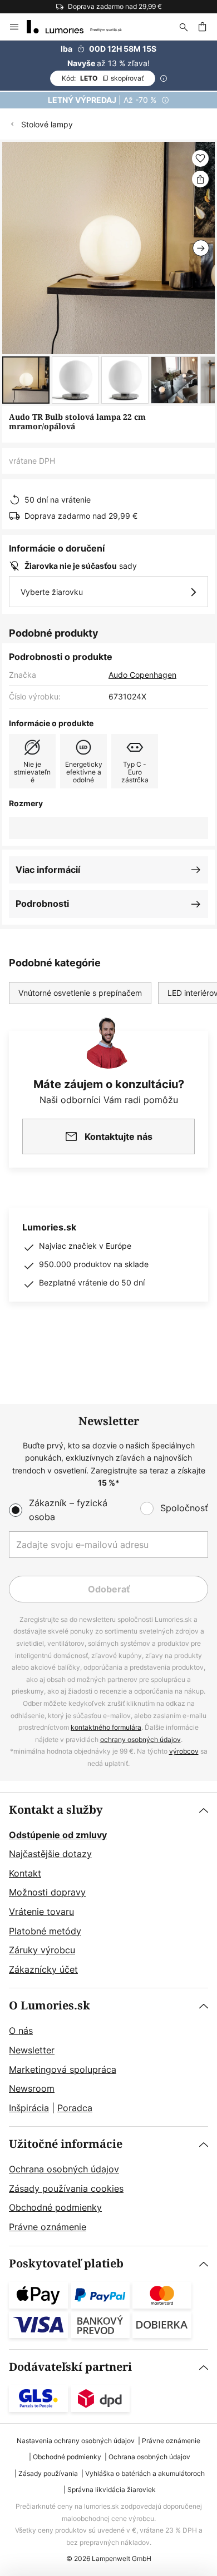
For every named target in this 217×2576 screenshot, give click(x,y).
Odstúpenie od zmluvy (58, 1835)
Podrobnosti (42, 904)
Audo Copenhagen (142, 675)
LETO (103, 78)
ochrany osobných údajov (140, 1739)
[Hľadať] (184, 27)
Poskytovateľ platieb (66, 2264)
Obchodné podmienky (55, 2207)
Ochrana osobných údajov (64, 2169)
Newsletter (32, 2050)
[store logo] (81, 27)
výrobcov (184, 1751)
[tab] (108, 1890)
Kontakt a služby (56, 1810)
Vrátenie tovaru (41, 1912)
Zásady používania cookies (66, 2188)
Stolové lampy (47, 124)
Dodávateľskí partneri (70, 2367)
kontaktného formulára (106, 1727)
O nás (21, 2031)
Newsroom (32, 2088)
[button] (26, 380)
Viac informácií (48, 870)
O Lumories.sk (50, 2006)
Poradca (75, 2108)
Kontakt (25, 1873)
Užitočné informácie (66, 2144)
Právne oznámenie (48, 2227)
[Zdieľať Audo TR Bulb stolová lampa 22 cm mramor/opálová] (200, 179)
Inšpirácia (29, 2108)
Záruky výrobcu (42, 1950)
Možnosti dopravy (47, 1892)
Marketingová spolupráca (63, 2069)
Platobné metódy (45, 1931)
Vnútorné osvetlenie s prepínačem (80, 993)
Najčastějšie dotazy (50, 1854)
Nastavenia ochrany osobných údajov (76, 2441)
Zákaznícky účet (43, 1969)
